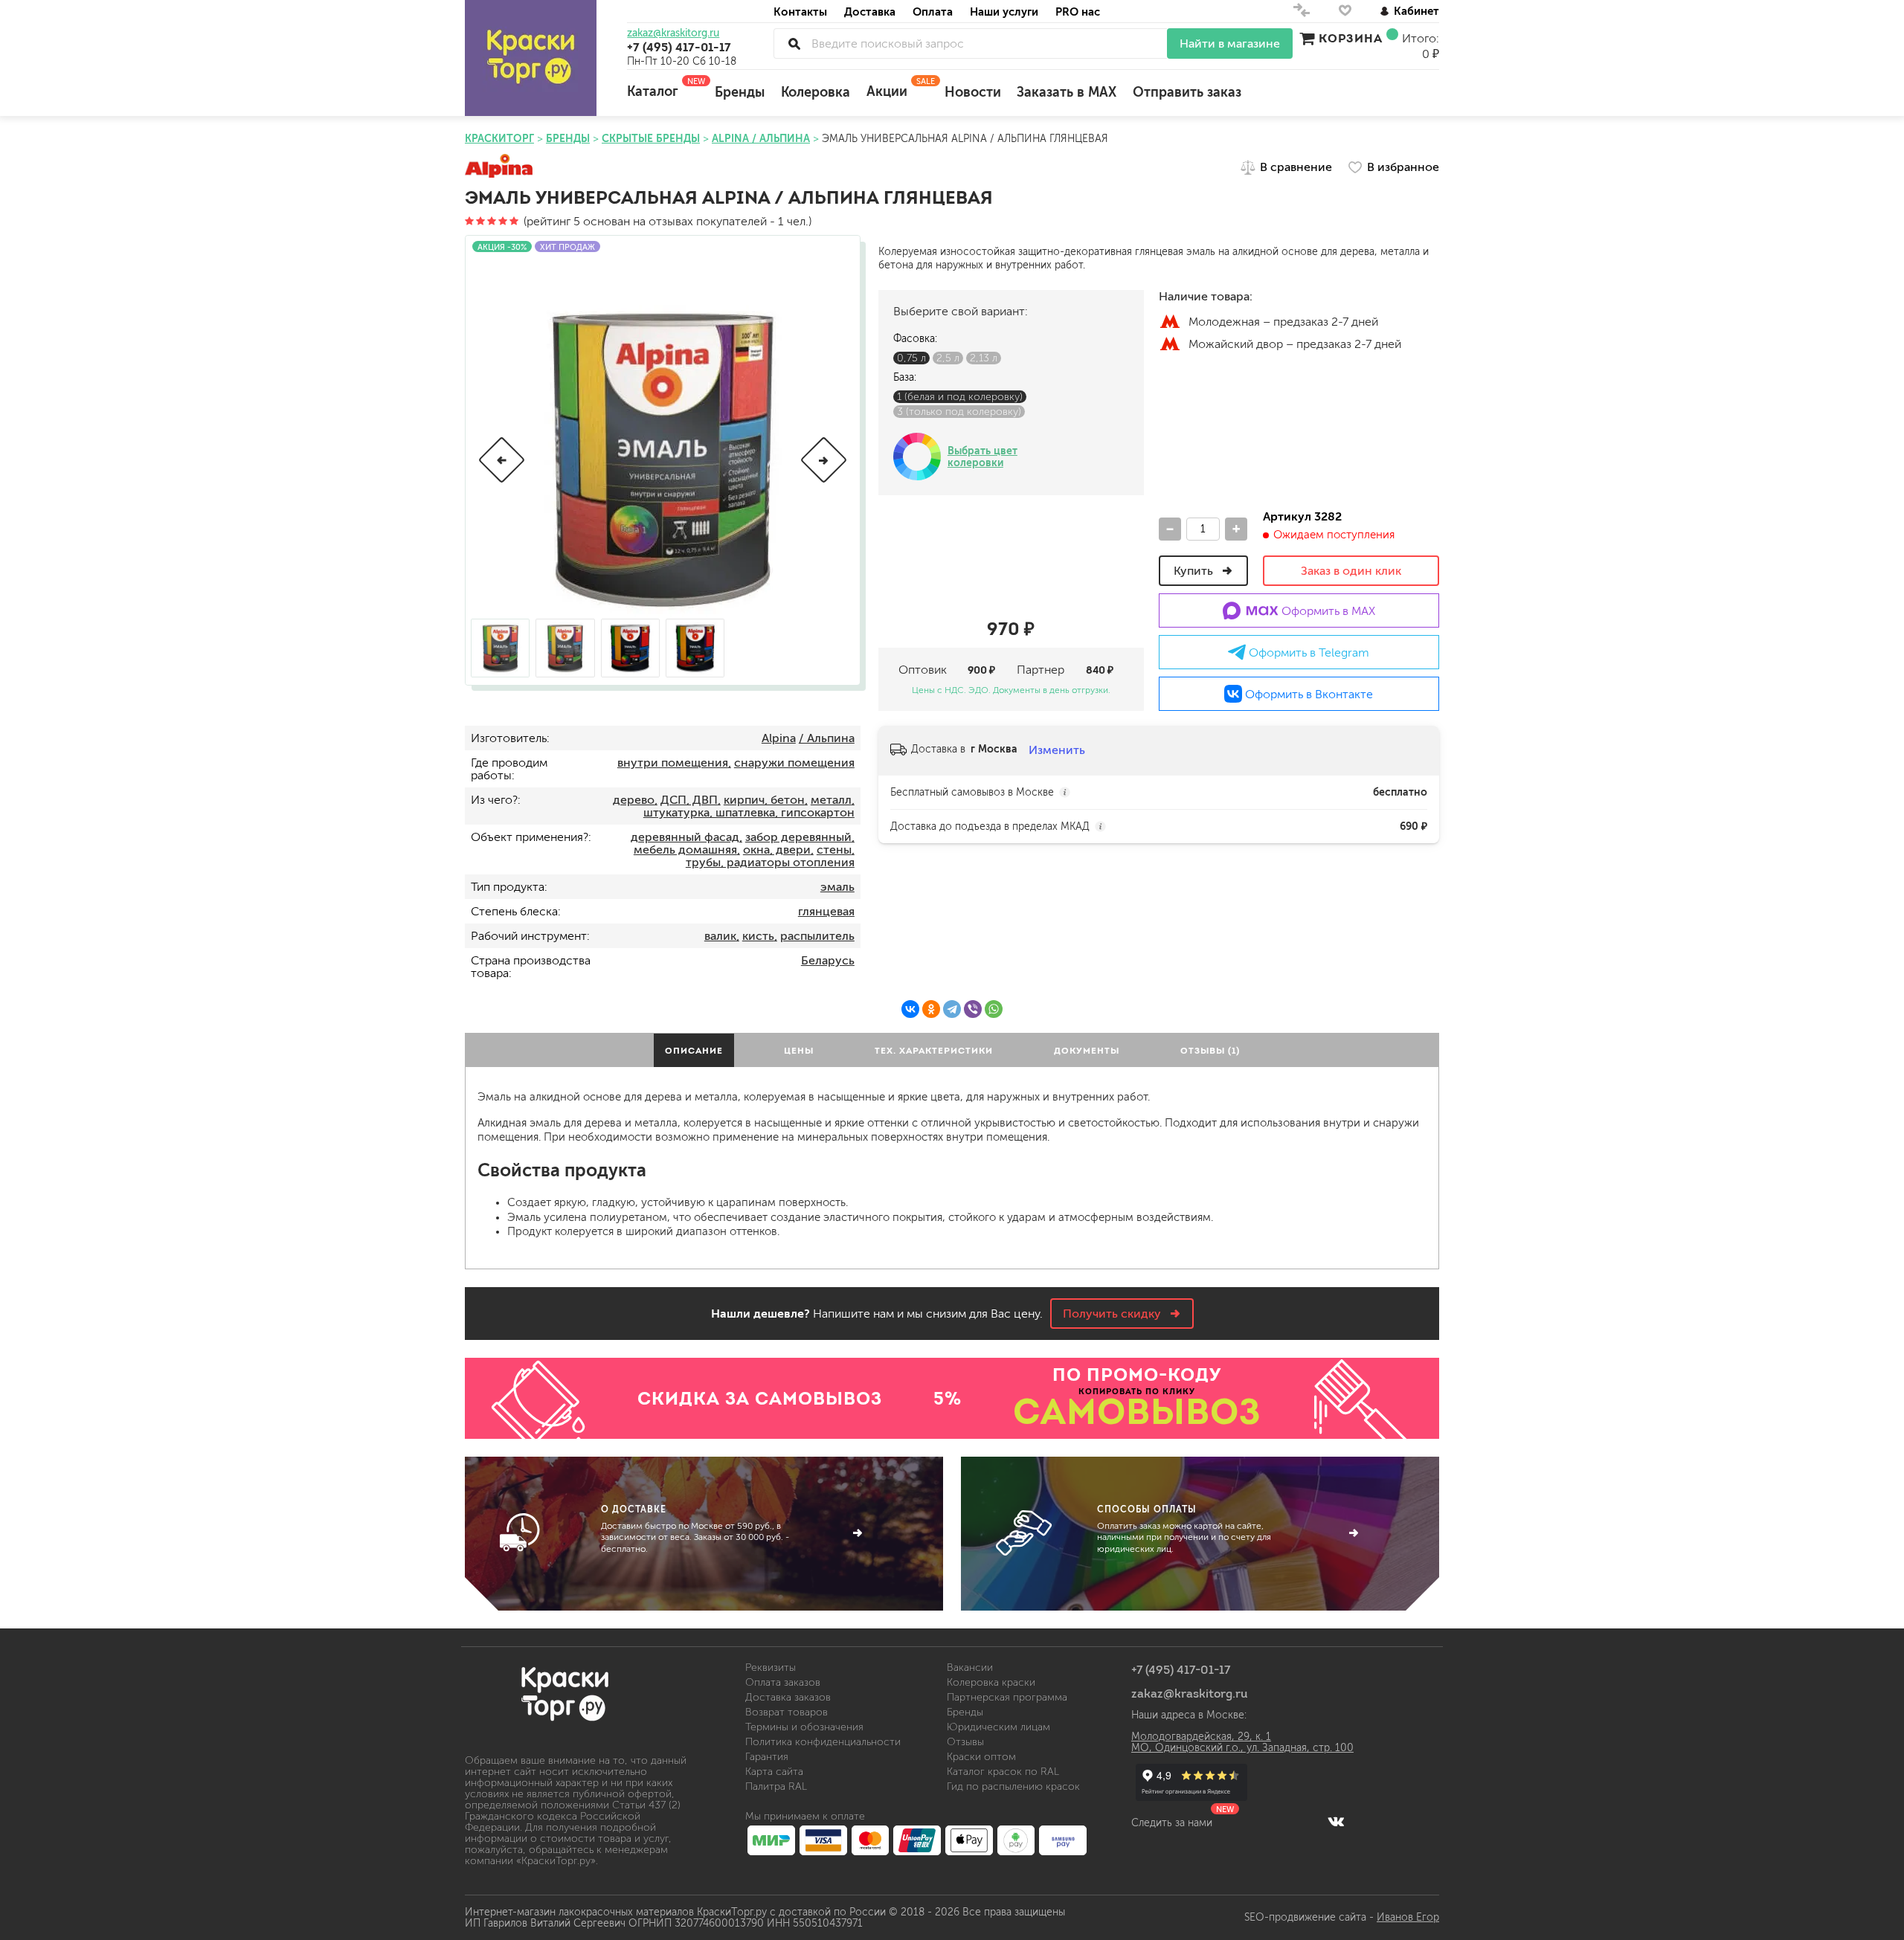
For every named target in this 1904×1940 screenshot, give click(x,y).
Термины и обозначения (804, 1727)
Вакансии (970, 1667)
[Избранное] (1345, 14)
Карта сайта (774, 1772)
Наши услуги (1004, 12)
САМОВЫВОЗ (1137, 1411)
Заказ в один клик (1351, 571)
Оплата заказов (783, 1682)
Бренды (740, 92)
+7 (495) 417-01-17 (679, 47)
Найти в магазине (1230, 43)
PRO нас (1078, 12)
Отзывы (965, 1742)
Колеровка (816, 92)
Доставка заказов (788, 1697)
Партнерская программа (1007, 1697)
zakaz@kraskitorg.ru (673, 33)
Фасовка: (915, 339)
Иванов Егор (1408, 1917)
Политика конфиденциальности (823, 1742)
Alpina (779, 738)
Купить (1195, 571)
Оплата (933, 12)
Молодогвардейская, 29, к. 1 (1201, 1737)
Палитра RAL (776, 1786)
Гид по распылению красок (1013, 1786)
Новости (973, 92)
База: (905, 377)
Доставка (870, 12)
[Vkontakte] (1336, 1821)
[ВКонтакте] (910, 1009)
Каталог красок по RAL (1003, 1772)
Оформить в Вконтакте (1308, 694)
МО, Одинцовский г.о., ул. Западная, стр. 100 (1242, 1748)
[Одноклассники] (931, 1009)
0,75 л (911, 358)
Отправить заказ (1187, 92)
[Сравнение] (1302, 14)
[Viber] (973, 1009)
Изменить (1057, 750)
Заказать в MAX (1067, 92)
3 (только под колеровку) (959, 412)
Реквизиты (771, 1667)
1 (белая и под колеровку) (960, 397)
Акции (897, 88)
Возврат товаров (787, 1712)
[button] (502, 460)
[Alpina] (499, 167)
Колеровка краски (991, 1682)
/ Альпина (827, 738)
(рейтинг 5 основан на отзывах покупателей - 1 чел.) (666, 221)
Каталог (663, 88)
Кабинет (1416, 11)
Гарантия (767, 1757)
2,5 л (948, 358)
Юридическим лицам (998, 1727)
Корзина (1351, 38)
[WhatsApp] (994, 1009)
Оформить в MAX (1327, 611)
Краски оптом (981, 1757)
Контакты (800, 12)
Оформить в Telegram (1308, 652)
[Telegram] (952, 1009)
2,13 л (984, 358)
